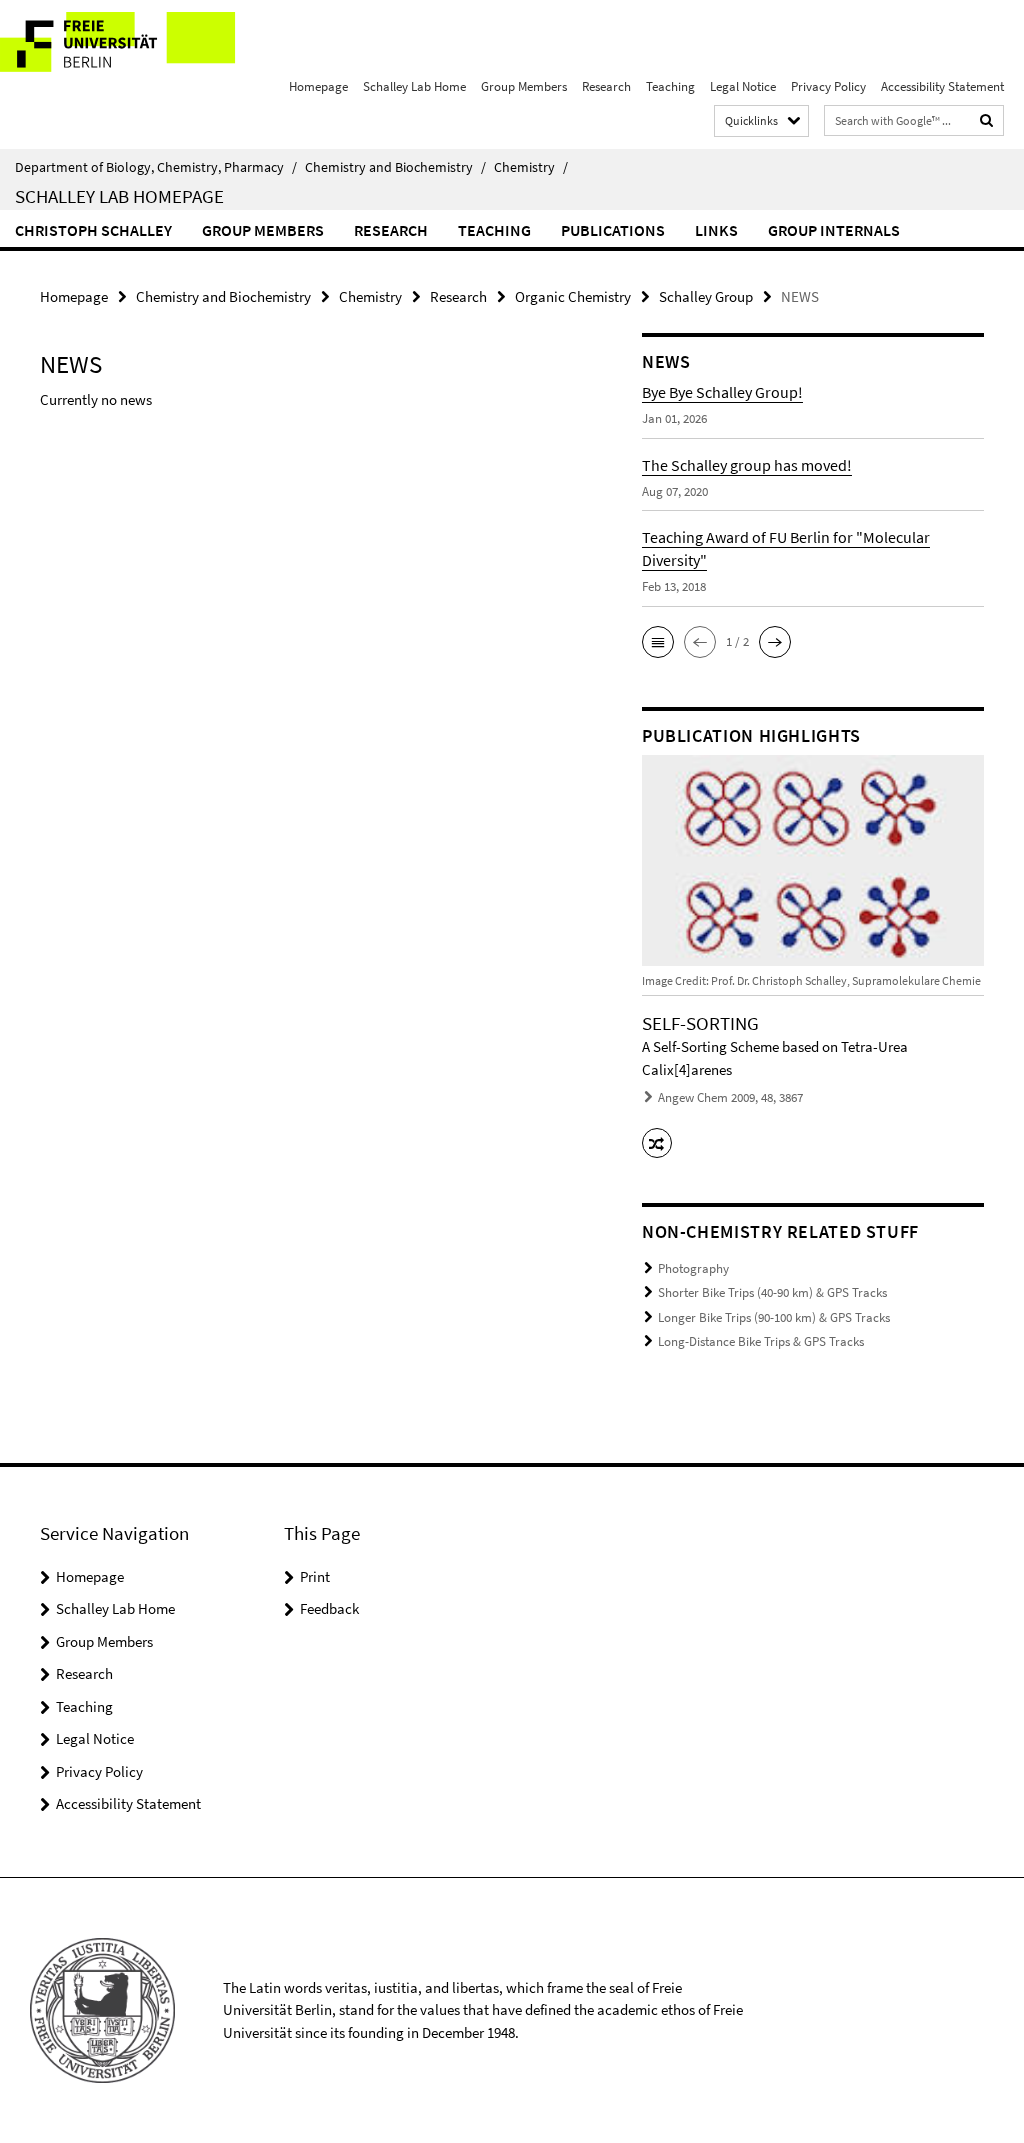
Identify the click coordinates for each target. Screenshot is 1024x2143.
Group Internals (834, 230)
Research (606, 86)
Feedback (329, 1608)
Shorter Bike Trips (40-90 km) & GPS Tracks (772, 1292)
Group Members (524, 86)
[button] (658, 642)
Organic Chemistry (573, 296)
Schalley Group (706, 296)
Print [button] (315, 1576)
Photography (693, 1268)
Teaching (670, 86)
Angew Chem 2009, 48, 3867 (730, 1097)
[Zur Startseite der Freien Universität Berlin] (132, 44)
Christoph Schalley (93, 230)
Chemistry (531, 167)
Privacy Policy (828, 86)
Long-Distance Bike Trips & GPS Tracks (761, 1341)
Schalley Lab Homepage (119, 196)
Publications (613, 230)
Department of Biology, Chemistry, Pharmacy (156, 167)
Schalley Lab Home (414, 86)
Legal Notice (743, 86)
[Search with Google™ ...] (987, 120)
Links (716, 230)
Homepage (318, 86)
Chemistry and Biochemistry (395, 167)
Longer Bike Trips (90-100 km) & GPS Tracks (774, 1317)
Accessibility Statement (942, 86)
